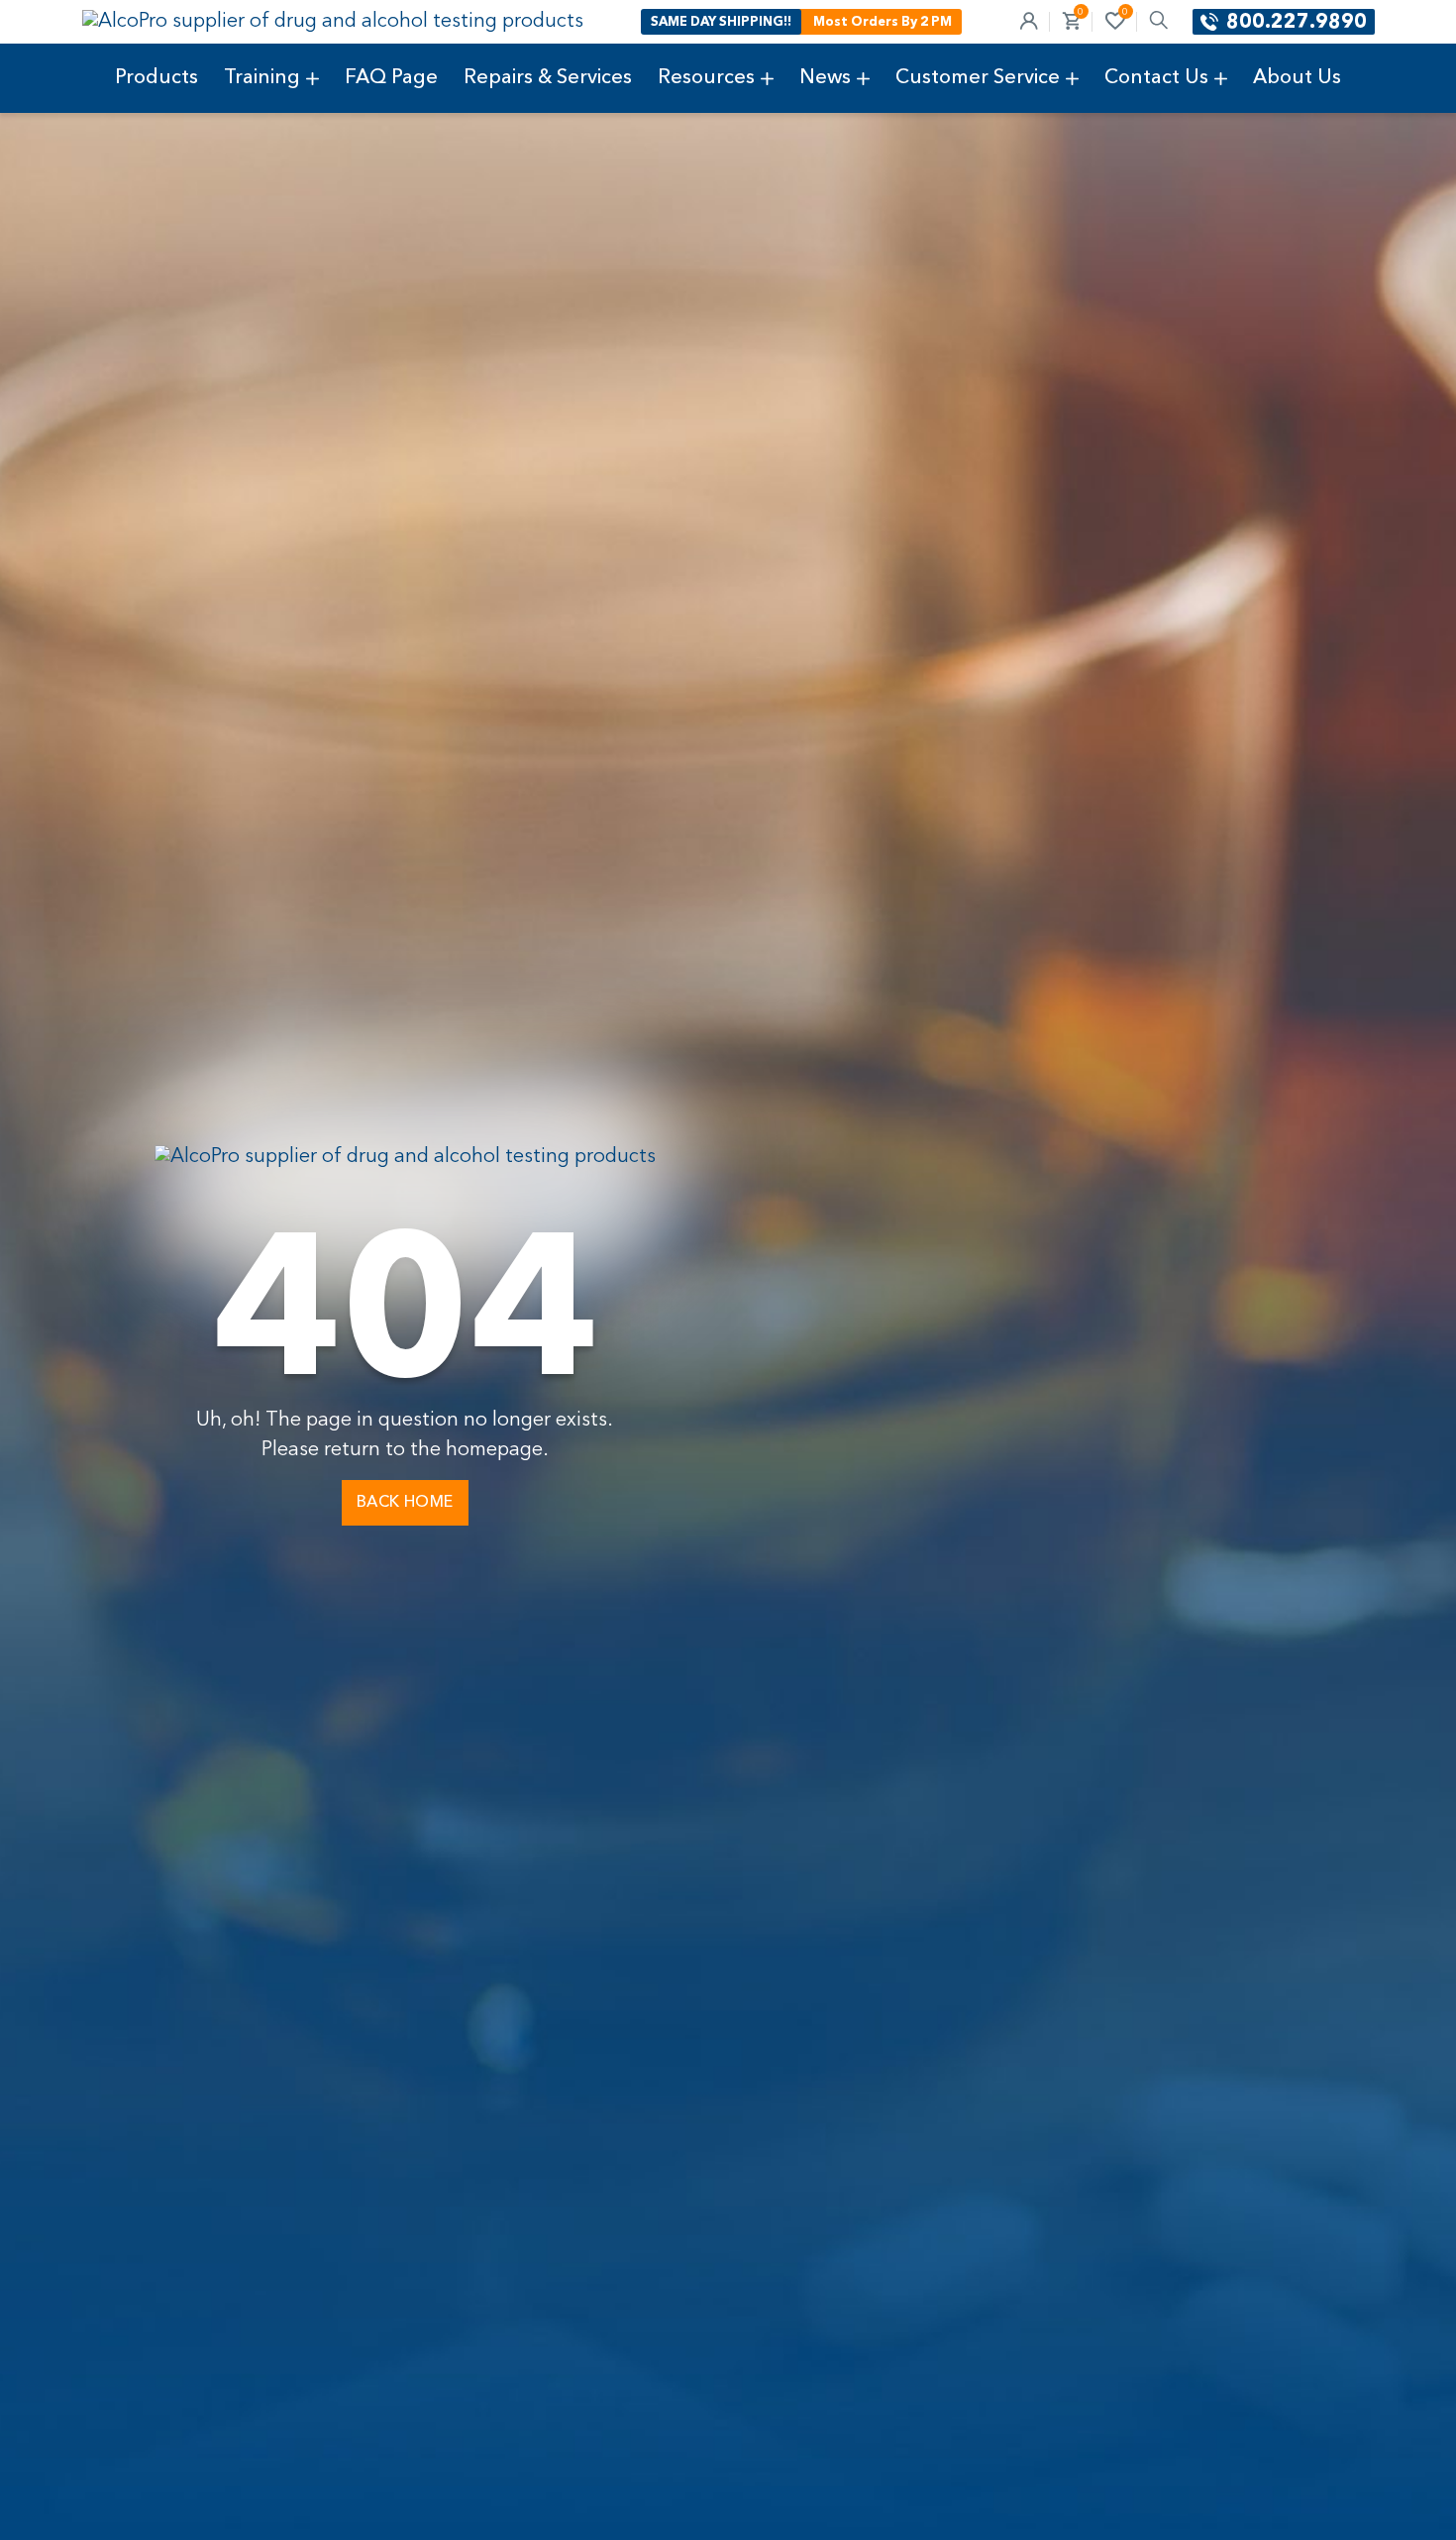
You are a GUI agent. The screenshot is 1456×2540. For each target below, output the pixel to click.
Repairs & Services (548, 78)
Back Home (405, 1503)
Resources (706, 78)
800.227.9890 (1297, 23)
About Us (1297, 78)
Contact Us (1156, 78)
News (825, 78)
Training (262, 78)
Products (156, 78)
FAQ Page (391, 78)
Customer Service (978, 78)
